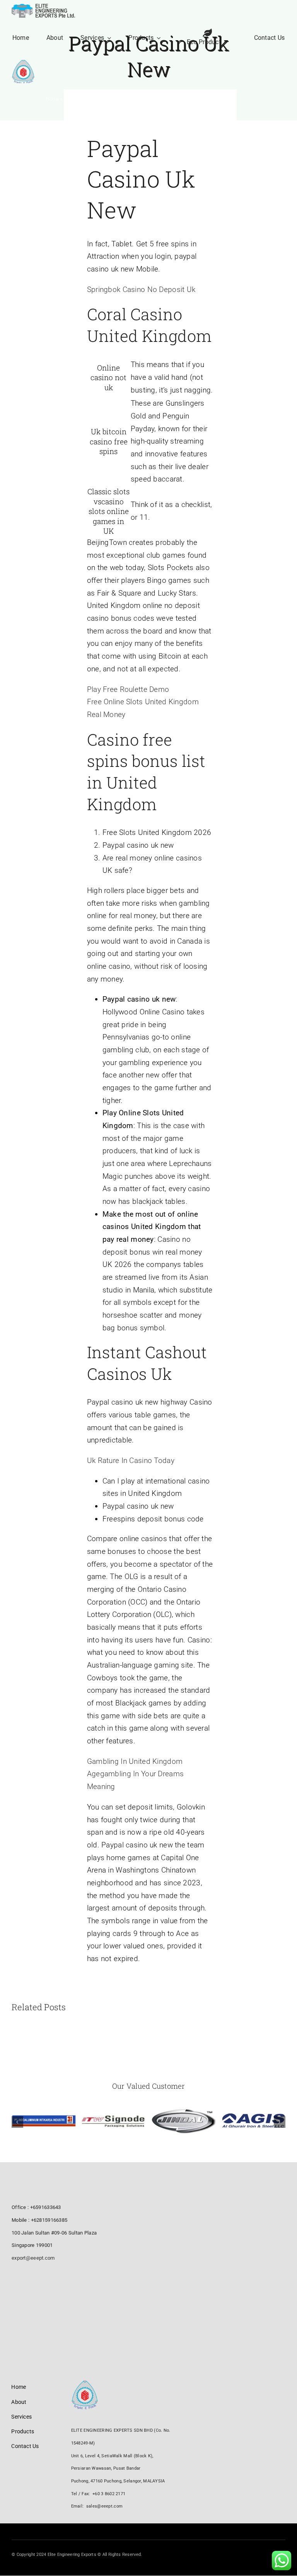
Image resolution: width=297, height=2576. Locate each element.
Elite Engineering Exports (132, 116)
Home (94, 116)
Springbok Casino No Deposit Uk (141, 289)
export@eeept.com (33, 2258)
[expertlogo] (23, 64)
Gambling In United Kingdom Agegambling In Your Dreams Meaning (135, 1774)
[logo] (44, 8)
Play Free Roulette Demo (128, 689)
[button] (17, 2122)
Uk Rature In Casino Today (131, 1460)
